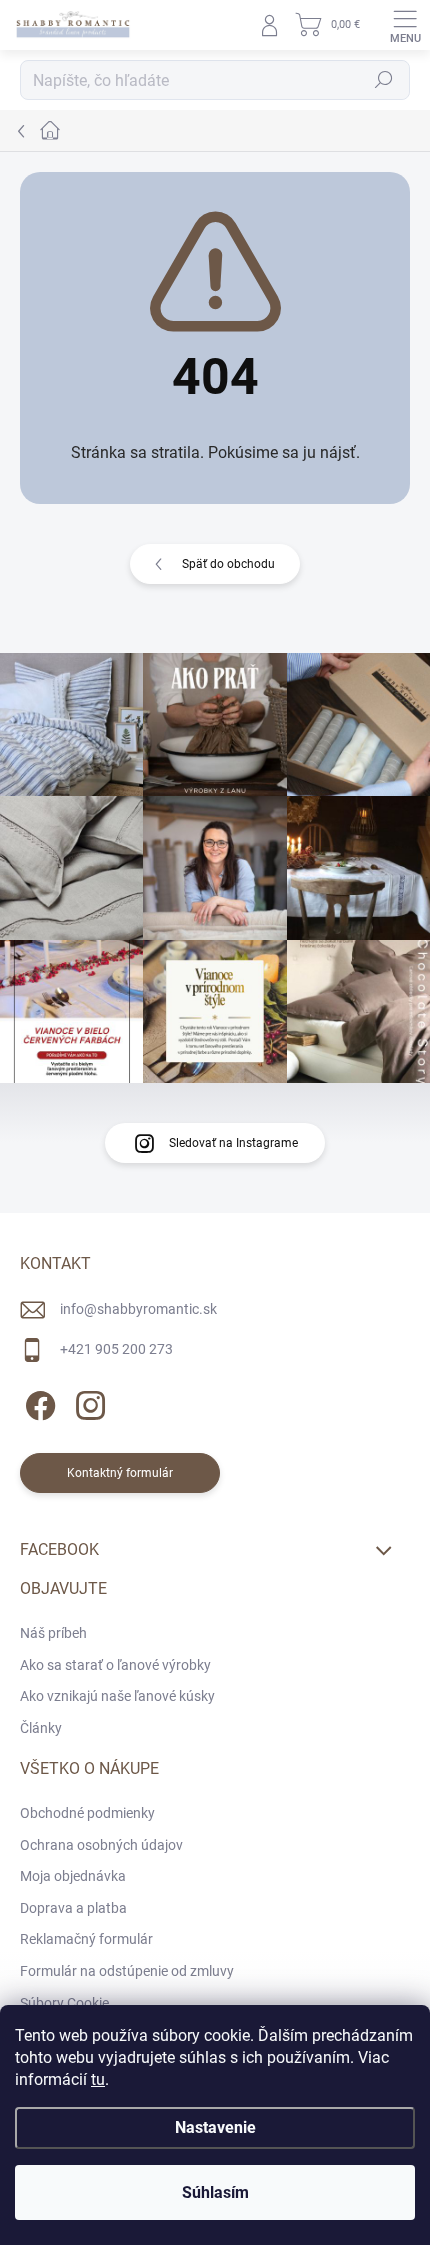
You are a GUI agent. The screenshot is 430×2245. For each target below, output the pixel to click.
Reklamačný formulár (86, 1939)
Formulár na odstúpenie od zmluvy (127, 1971)
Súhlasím (215, 2192)
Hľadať (384, 80)
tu (98, 2079)
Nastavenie (215, 2127)
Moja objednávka (73, 1876)
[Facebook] (37, 1402)
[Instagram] (87, 1402)
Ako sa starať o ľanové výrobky (115, 1665)
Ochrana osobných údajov (101, 1845)
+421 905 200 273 (116, 1349)
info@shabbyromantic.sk (138, 1309)
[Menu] (405, 25)
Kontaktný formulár (120, 1473)
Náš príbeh (53, 1633)
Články (41, 1728)
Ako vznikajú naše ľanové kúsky (117, 1696)
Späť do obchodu (228, 564)
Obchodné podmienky (87, 1813)
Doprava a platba (73, 1908)
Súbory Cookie (64, 2003)
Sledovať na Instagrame (233, 1143)
